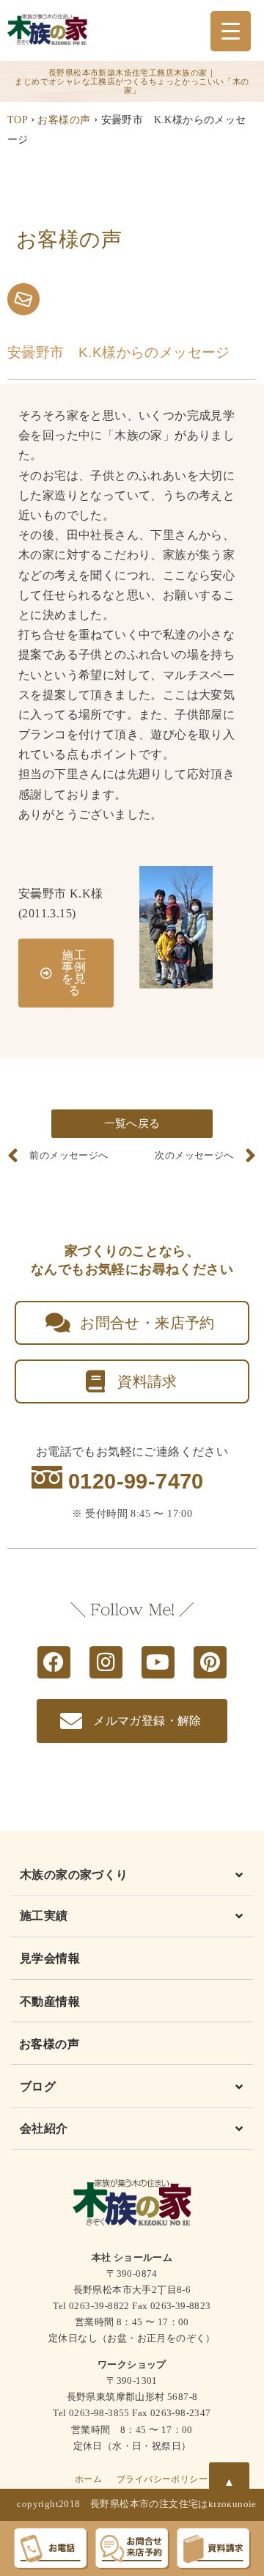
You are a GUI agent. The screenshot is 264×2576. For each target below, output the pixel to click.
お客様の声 (64, 120)
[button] (132, 1878)
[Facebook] (54, 1663)
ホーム (88, 2479)
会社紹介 (44, 2128)
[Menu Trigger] (231, 31)
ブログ (38, 2087)
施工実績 (44, 1916)
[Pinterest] (210, 1663)
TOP (17, 120)
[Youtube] (158, 1663)
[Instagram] (106, 1663)
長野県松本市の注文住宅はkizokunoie (173, 2504)
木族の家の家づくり (74, 1875)
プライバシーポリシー (162, 2479)
